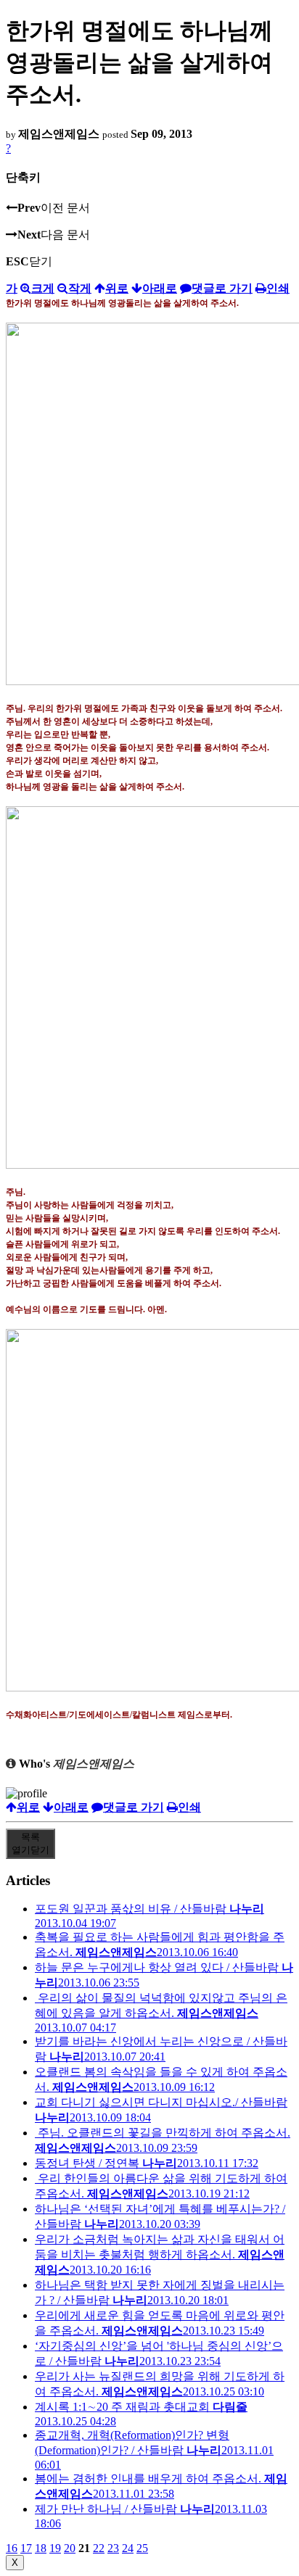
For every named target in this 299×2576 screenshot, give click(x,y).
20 (70, 2548)
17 (26, 2548)
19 (55, 2548)
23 (113, 2548)
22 (99, 2548)
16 (12, 2548)
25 (142, 2548)
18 (41, 2548)
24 (128, 2548)
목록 (30, 1843)
